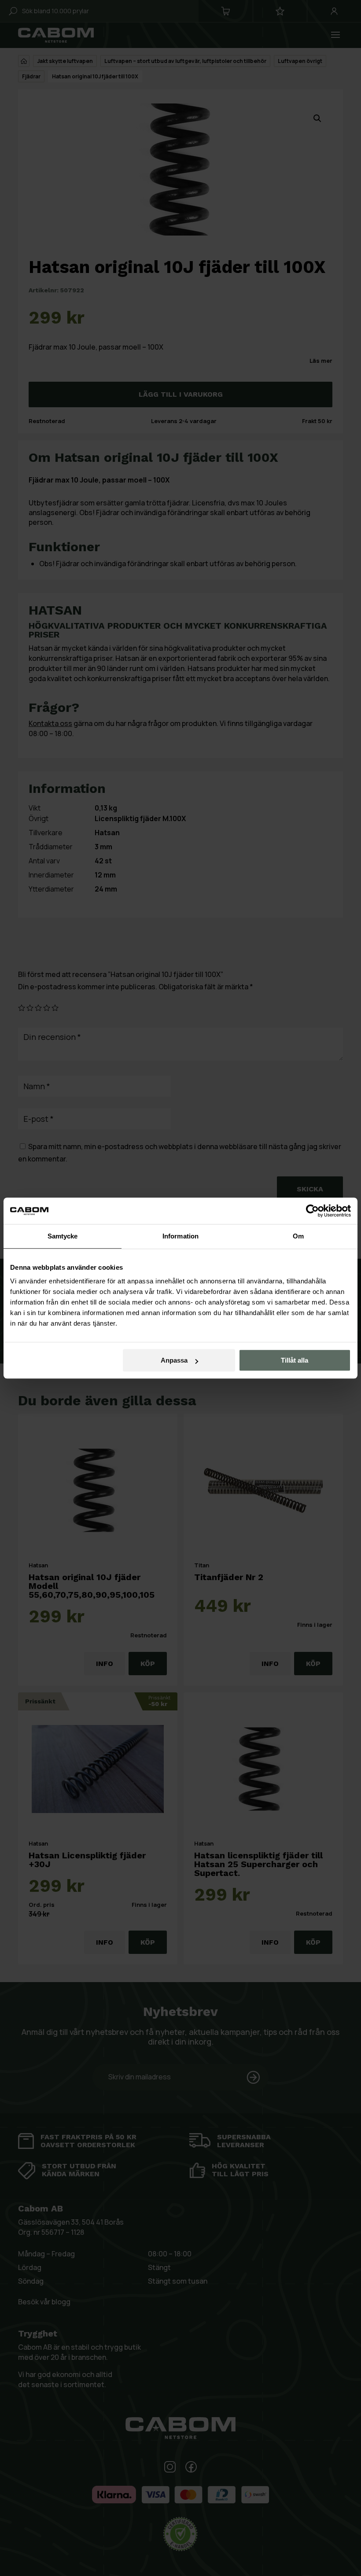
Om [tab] (298, 1236)
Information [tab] (180, 1236)
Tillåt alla (295, 1360)
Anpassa (174, 1360)
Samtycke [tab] (63, 1236)
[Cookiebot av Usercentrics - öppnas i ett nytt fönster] (312, 1211)
